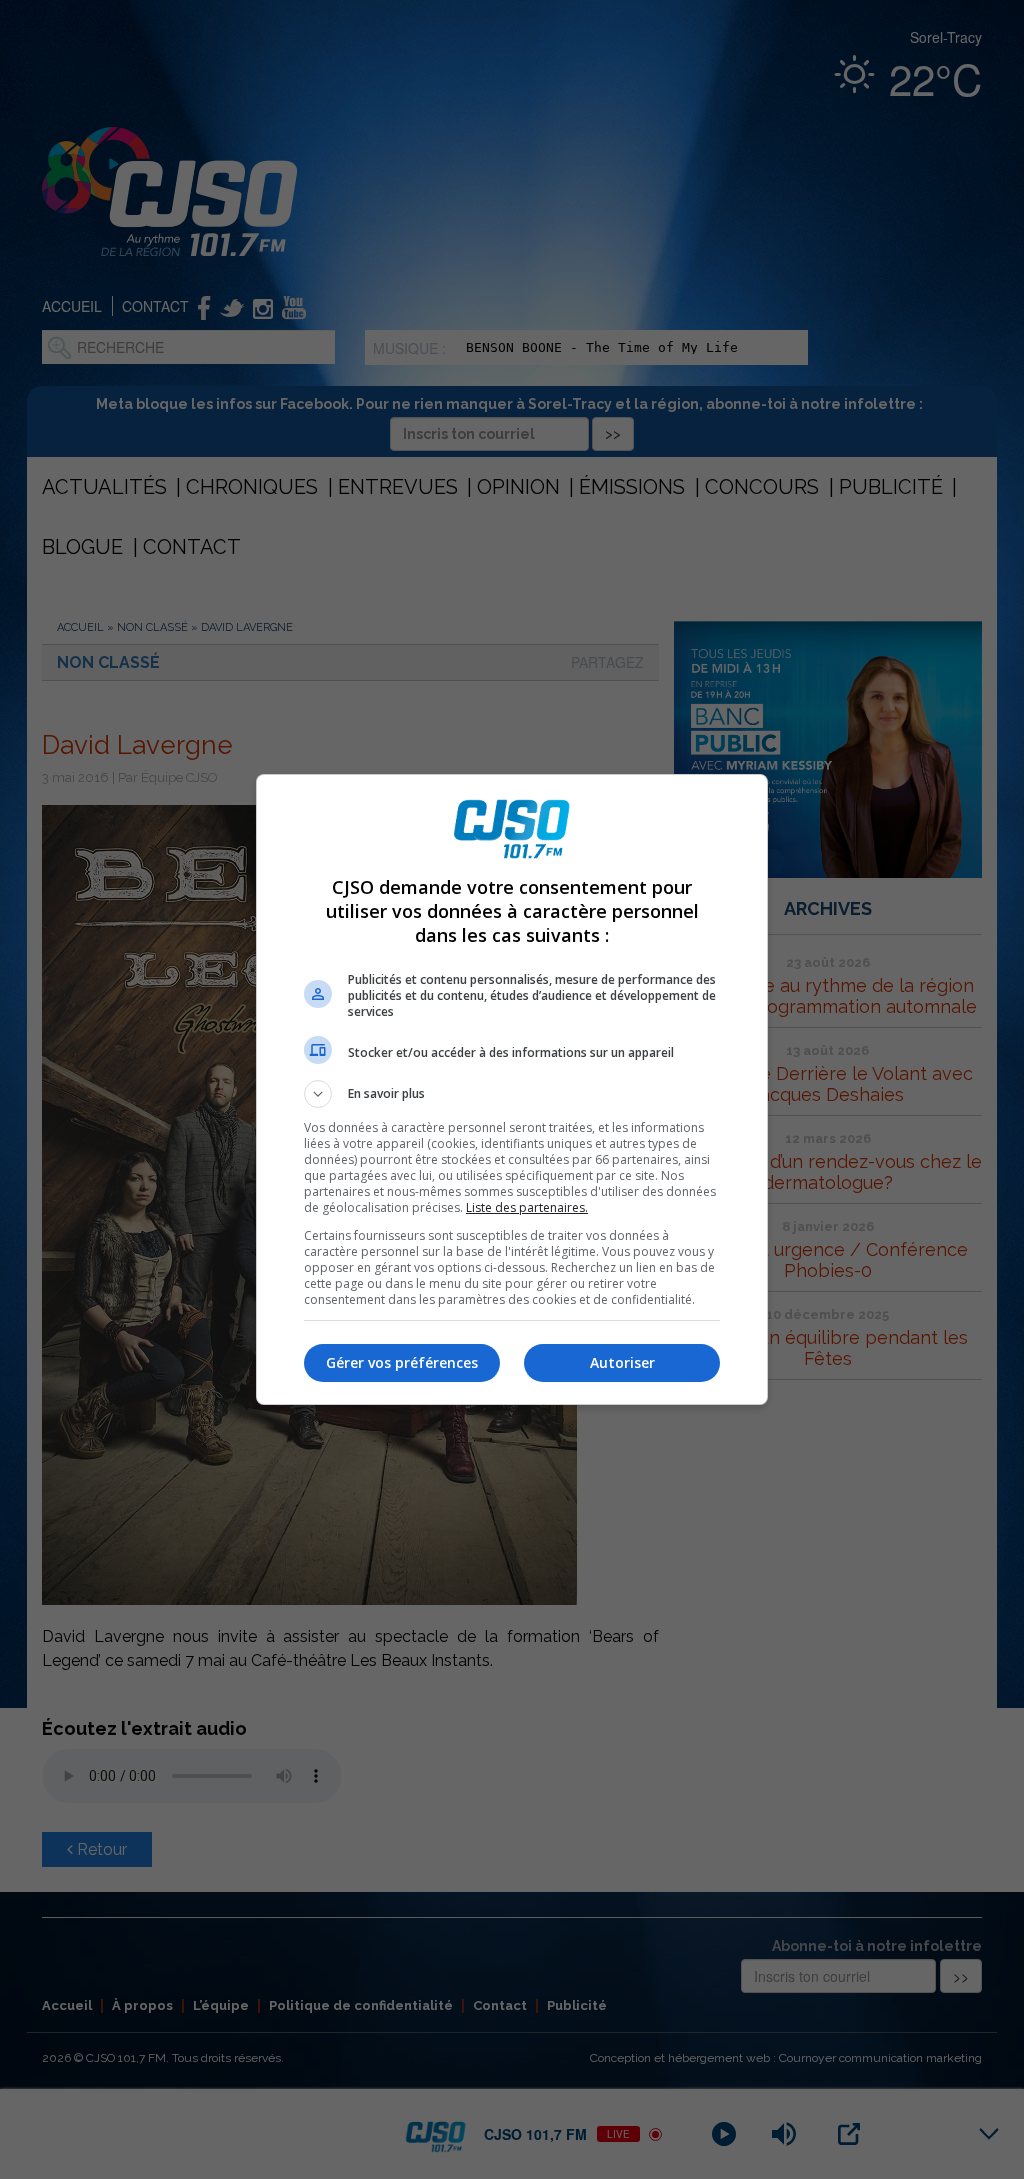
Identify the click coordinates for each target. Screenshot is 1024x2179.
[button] (512, 1094)
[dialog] (512, 1089)
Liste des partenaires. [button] (527, 1207)
